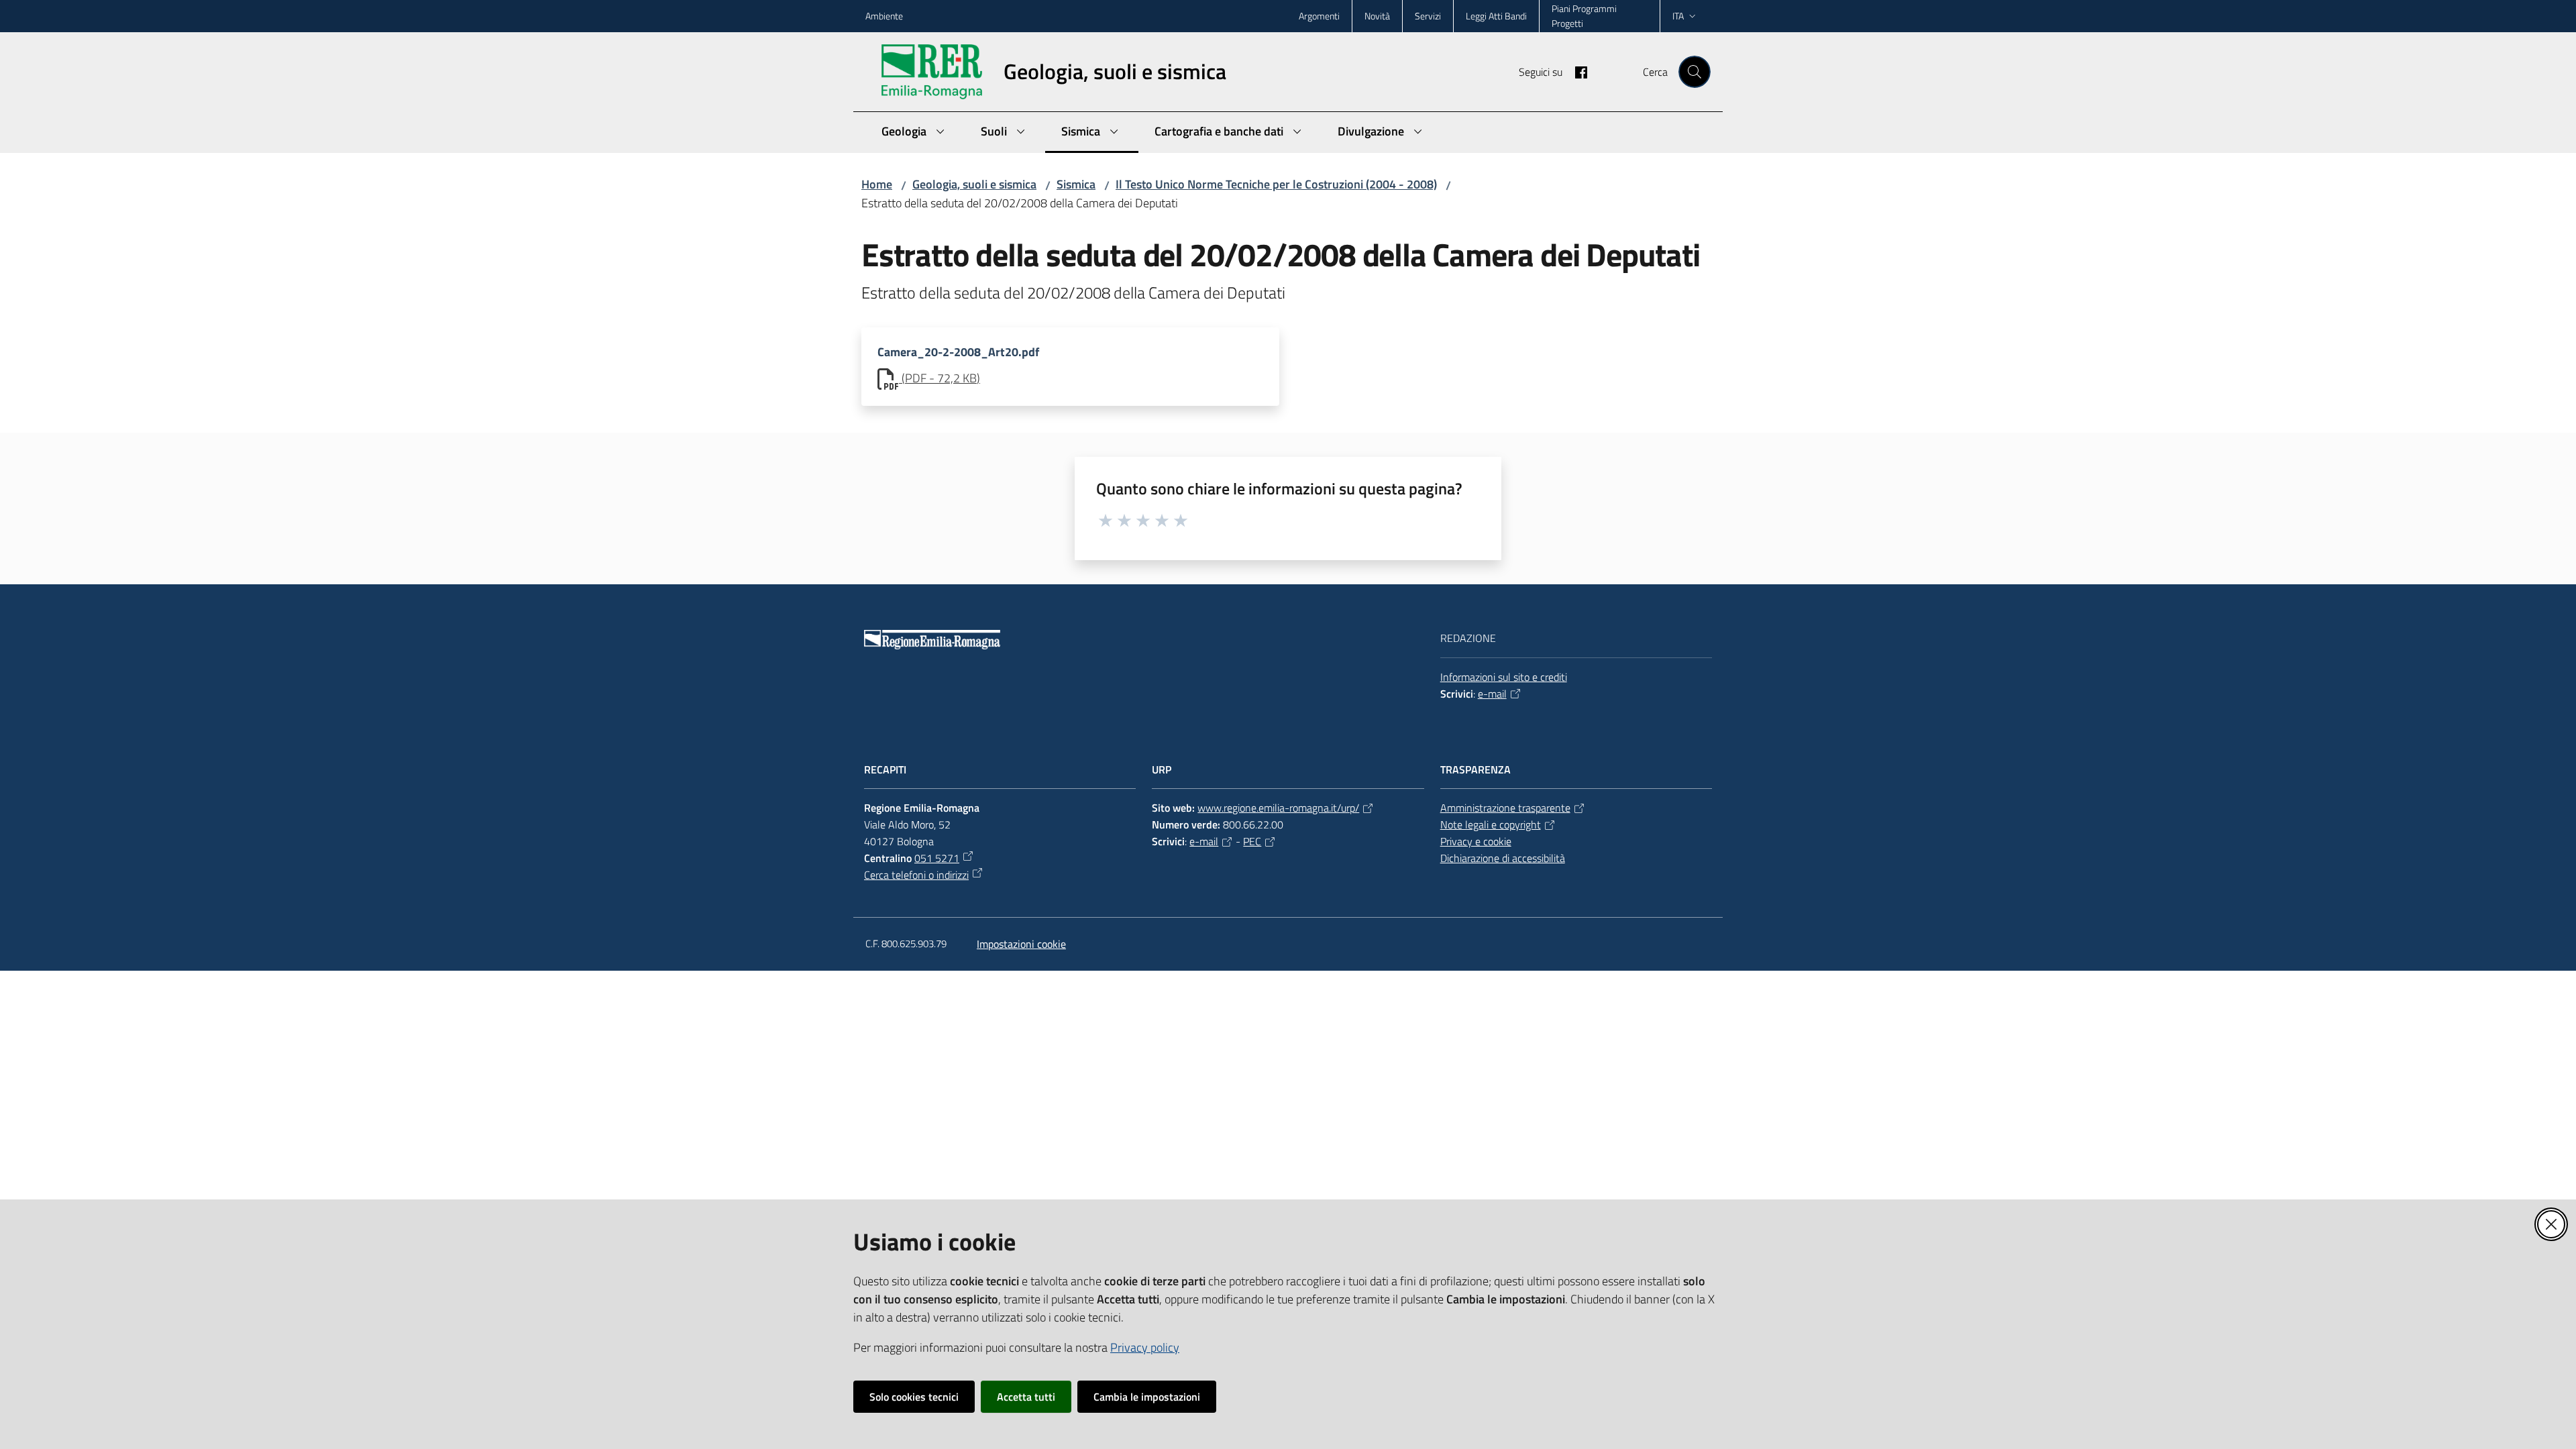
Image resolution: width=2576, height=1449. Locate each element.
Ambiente (884, 16)
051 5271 (937, 858)
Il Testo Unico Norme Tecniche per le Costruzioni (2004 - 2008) (1276, 184)
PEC (1252, 841)
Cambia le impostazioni (1147, 1397)
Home (877, 184)
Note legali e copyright (1491, 824)
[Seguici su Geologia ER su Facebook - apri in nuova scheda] (1576, 71)
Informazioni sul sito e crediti (1504, 677)
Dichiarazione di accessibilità (1503, 858)
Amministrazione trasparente (1505, 808)
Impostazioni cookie (1021, 944)
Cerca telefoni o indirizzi (916, 875)
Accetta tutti (1026, 1397)
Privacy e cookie (1476, 841)
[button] (1695, 72)
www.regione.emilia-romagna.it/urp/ (1278, 808)
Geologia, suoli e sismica (974, 184)
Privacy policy (1145, 1347)
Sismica (1076, 184)
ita (1678, 16)
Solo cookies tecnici (914, 1397)
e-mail (1492, 694)
